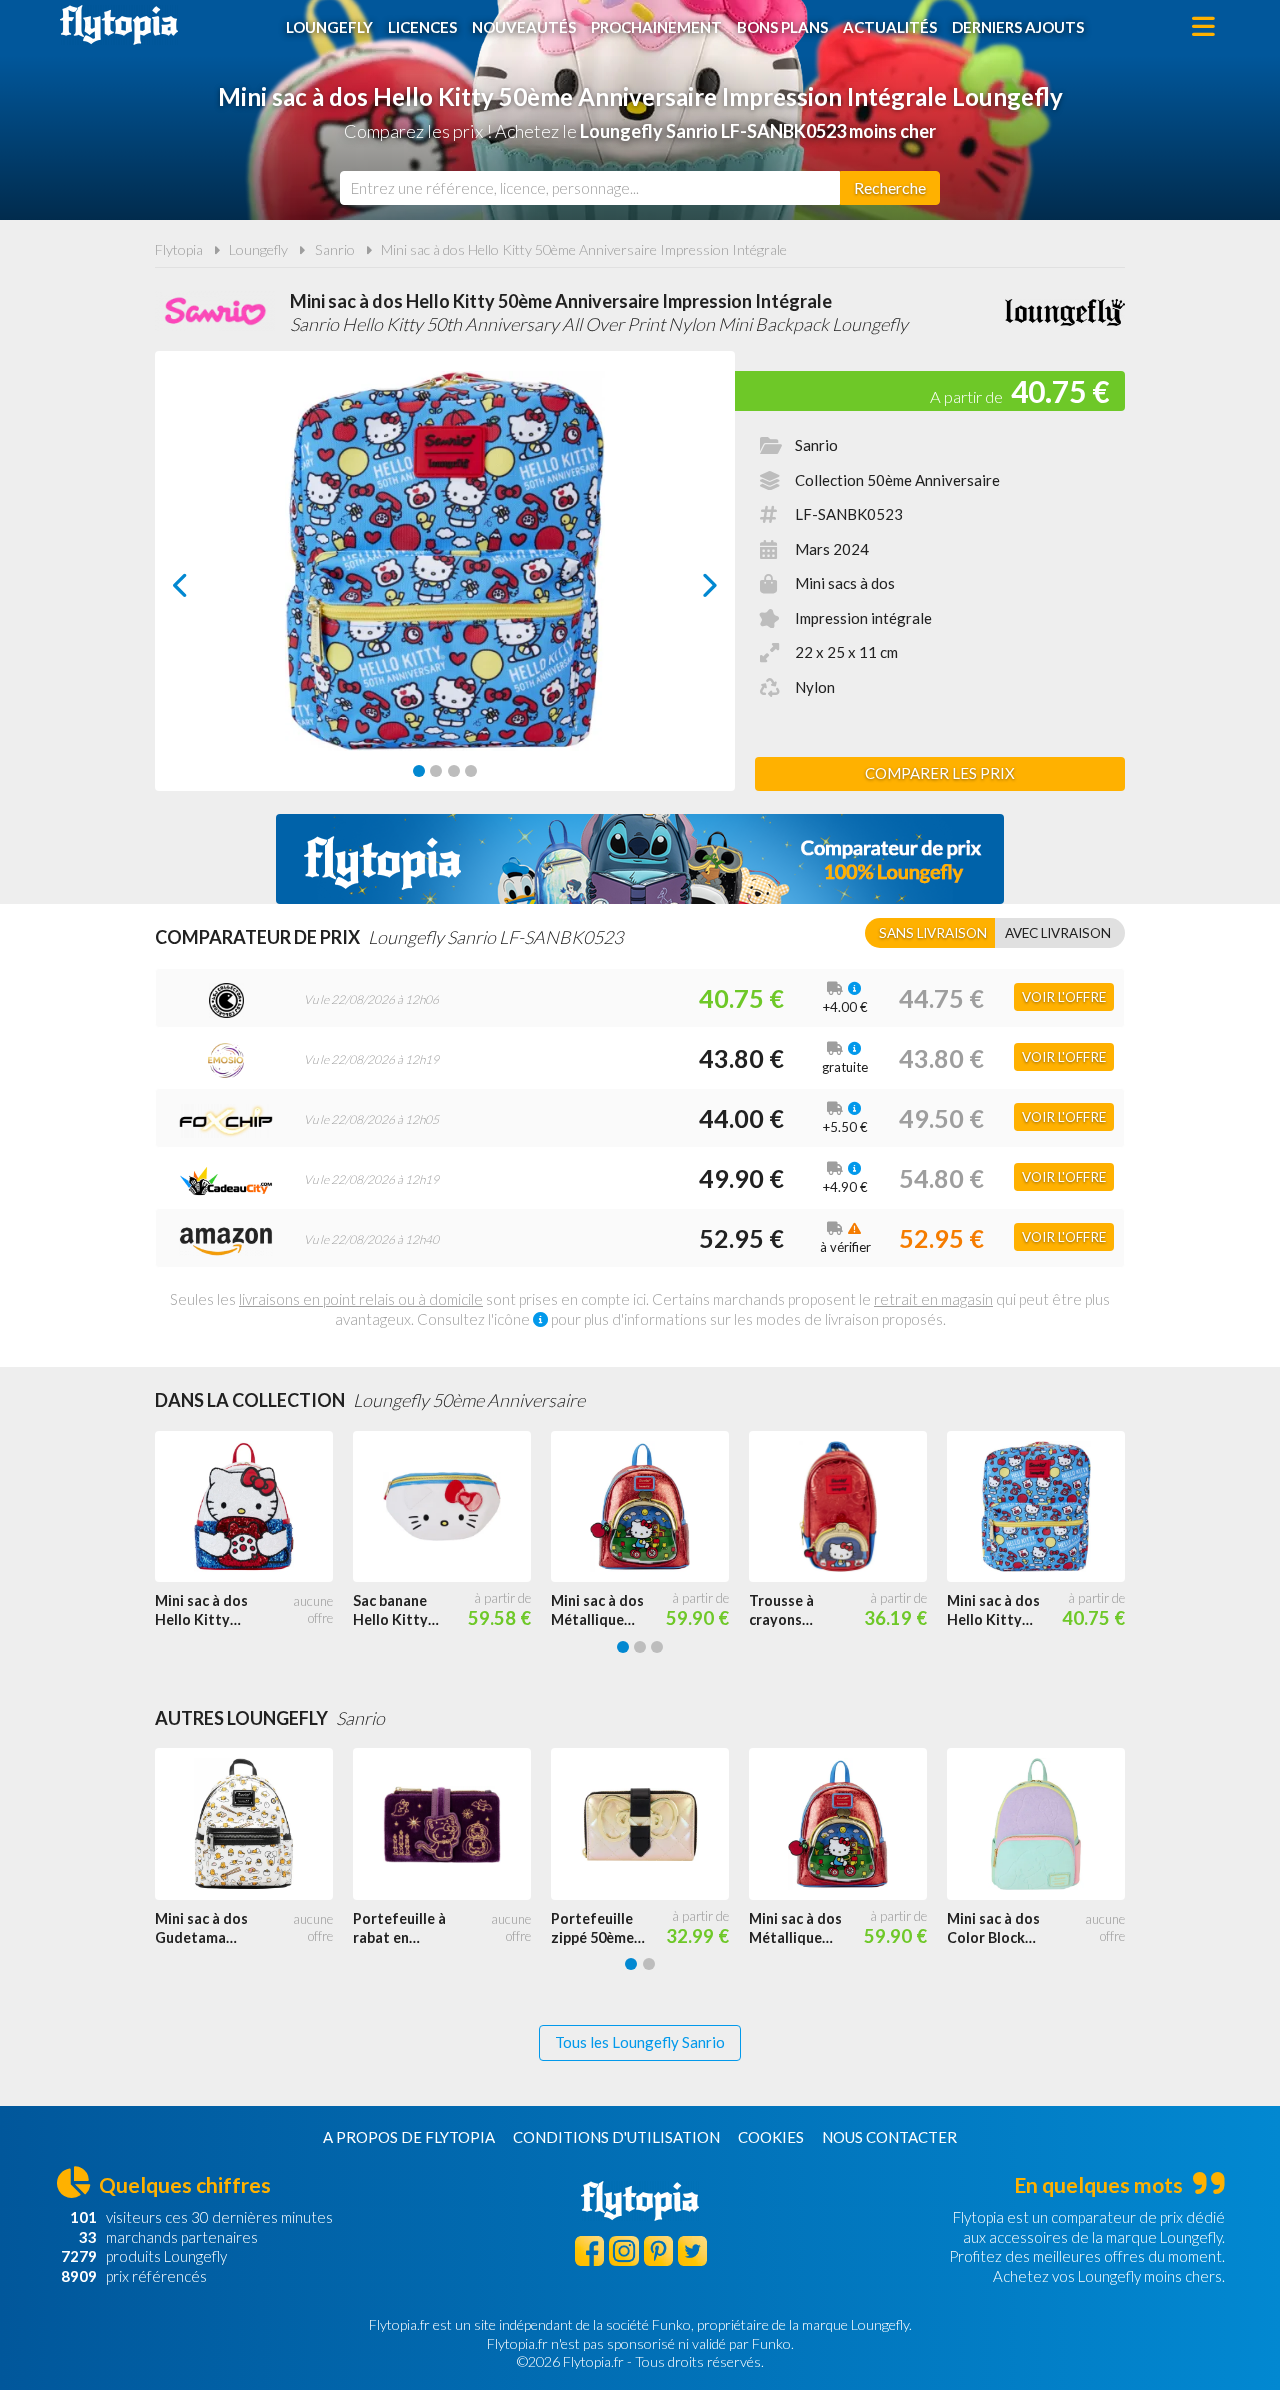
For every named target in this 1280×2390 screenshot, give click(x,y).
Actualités (890, 27)
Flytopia (119, 25)
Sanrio (335, 249)
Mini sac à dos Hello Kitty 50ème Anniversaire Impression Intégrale (584, 249)
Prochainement (656, 27)
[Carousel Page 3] (454, 771)
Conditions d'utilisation (616, 2137)
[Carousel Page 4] (471, 771)
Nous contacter (889, 2137)
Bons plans (782, 27)
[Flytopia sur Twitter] (692, 2250)
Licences (422, 27)
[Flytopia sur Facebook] (589, 2250)
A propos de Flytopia (409, 2137)
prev (202, 590)
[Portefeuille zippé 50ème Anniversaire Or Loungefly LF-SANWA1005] (650, 1824)
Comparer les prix (940, 773)
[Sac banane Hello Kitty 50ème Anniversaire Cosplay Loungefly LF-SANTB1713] (452, 1507)
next (687, 590)
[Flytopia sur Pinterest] (658, 2250)
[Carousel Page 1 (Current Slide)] (419, 771)
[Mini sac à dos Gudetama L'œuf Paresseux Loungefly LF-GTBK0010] (254, 1824)
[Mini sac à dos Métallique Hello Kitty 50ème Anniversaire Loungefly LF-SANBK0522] (650, 1507)
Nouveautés (524, 27)
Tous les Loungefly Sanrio (640, 2042)
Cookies (771, 2137)
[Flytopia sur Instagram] (623, 2250)
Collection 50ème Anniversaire (897, 480)
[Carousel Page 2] (436, 771)
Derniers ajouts (1018, 27)
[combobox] (590, 188)
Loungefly (329, 27)
